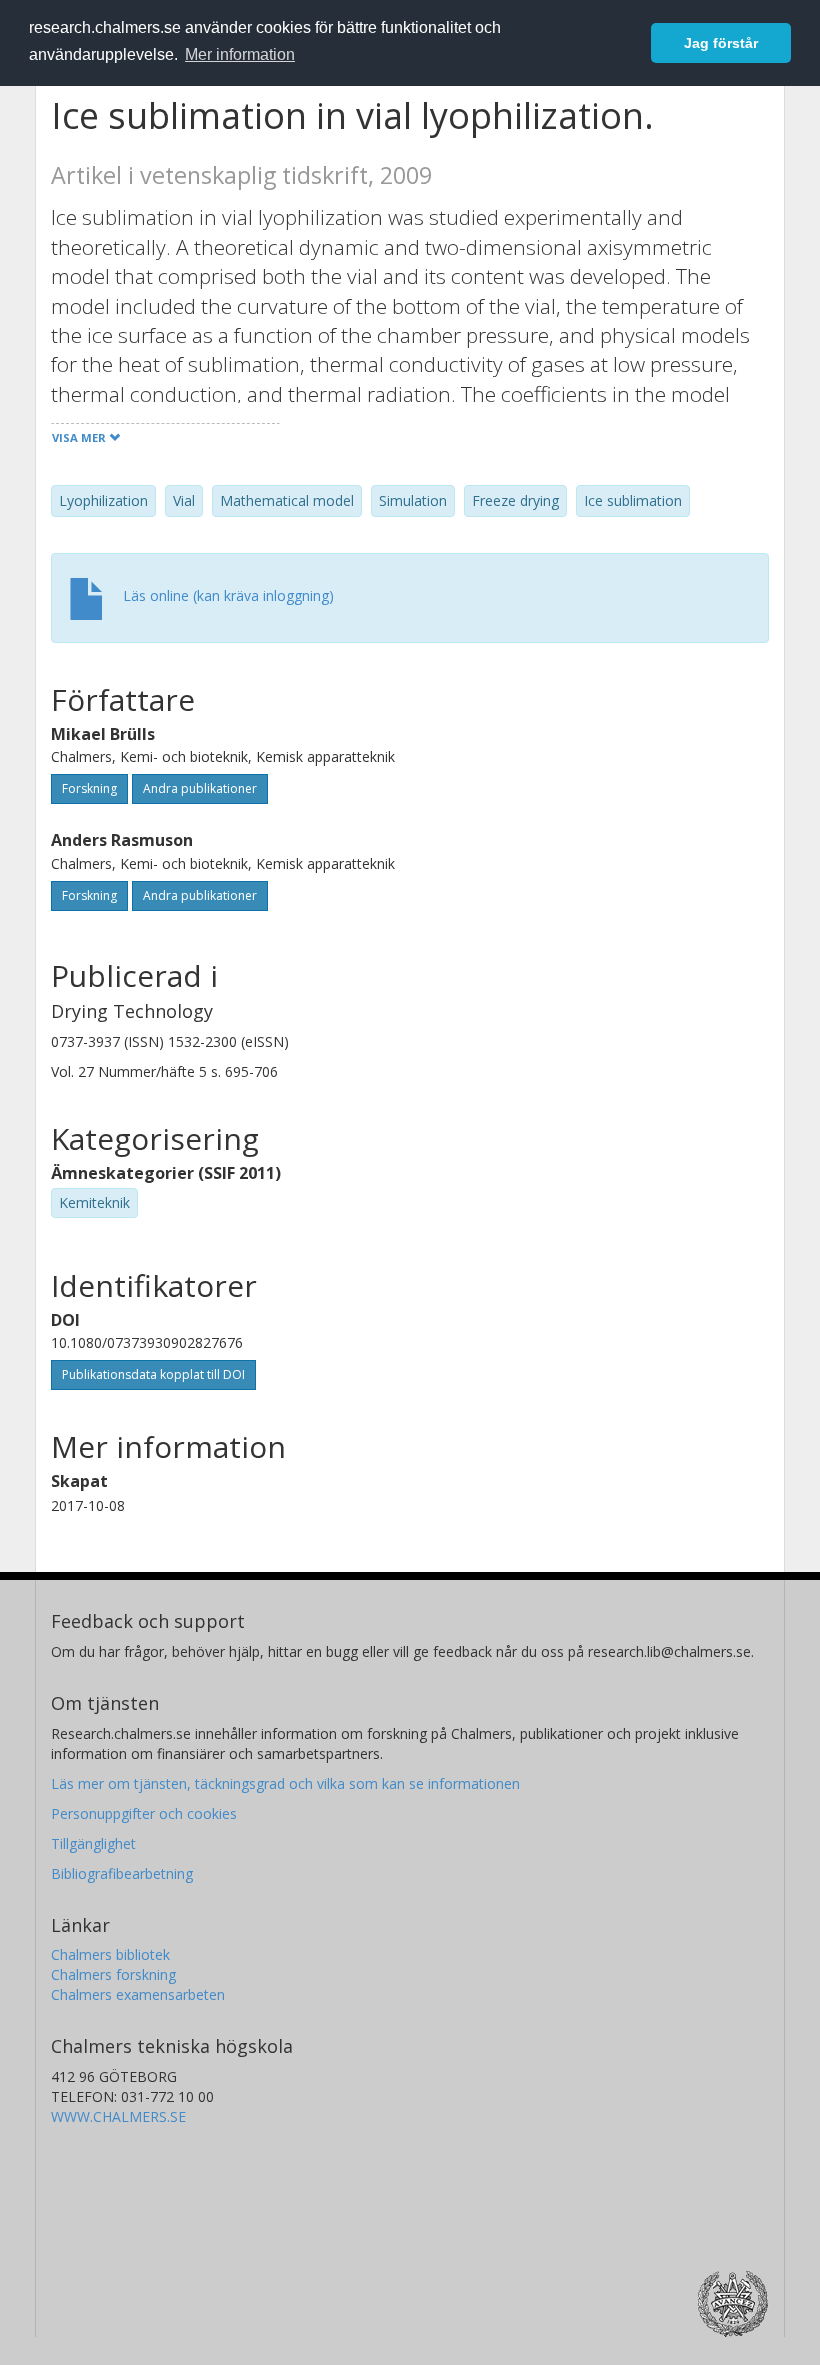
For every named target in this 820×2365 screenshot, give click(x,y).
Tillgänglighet (93, 1843)
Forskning (89, 788)
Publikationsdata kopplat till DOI (153, 1374)
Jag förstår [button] (721, 43)
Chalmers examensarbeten (138, 1994)
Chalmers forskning (113, 1974)
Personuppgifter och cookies (144, 1813)
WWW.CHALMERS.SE (118, 2116)
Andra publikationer (200, 788)
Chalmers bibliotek (110, 1954)
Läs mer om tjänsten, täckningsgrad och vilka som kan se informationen (285, 1783)
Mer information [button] (240, 54)
